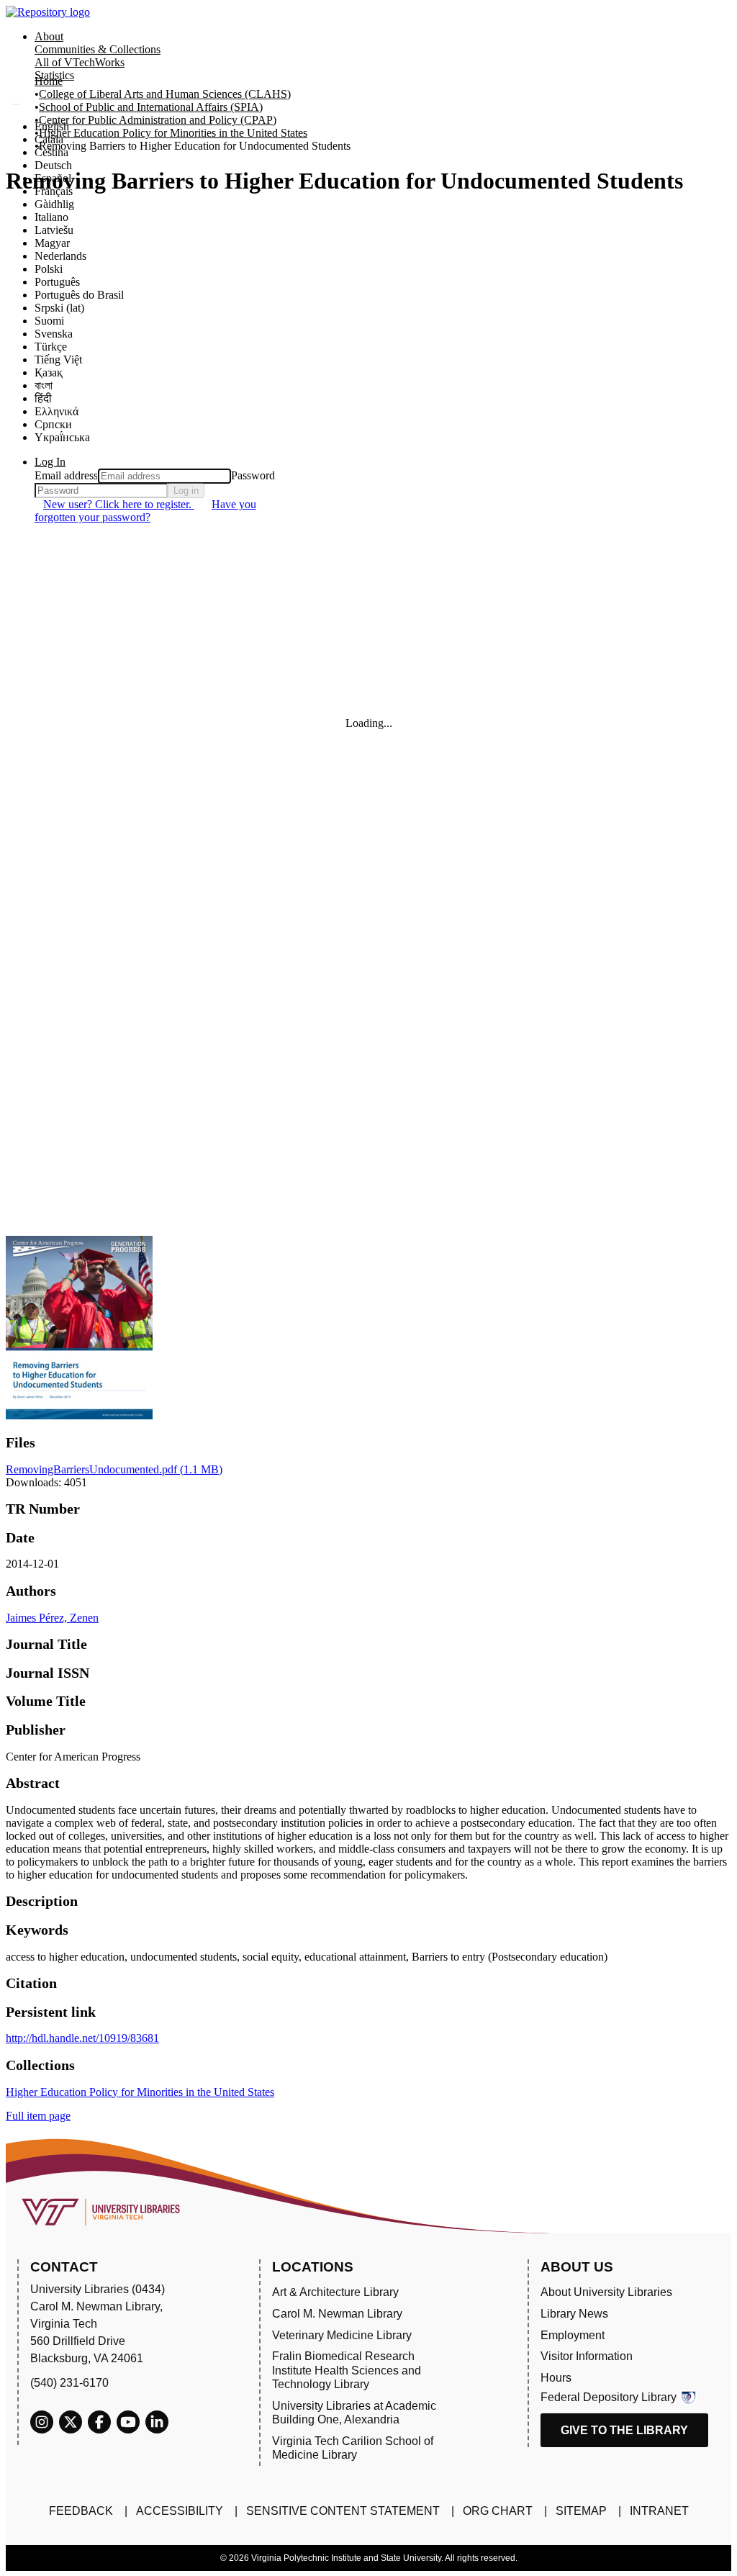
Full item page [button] (38, 2116)
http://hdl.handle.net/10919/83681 (82, 2038)
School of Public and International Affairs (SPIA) (151, 107)
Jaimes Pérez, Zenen (52, 1618)
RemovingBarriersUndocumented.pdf (114, 1469)
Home (49, 81)
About (49, 36)
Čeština (51, 152)
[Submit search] (16, 104)
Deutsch (53, 165)
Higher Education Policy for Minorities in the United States (173, 133)
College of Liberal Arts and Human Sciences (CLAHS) (165, 94)
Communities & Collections (98, 49)
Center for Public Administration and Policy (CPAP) (158, 120)
